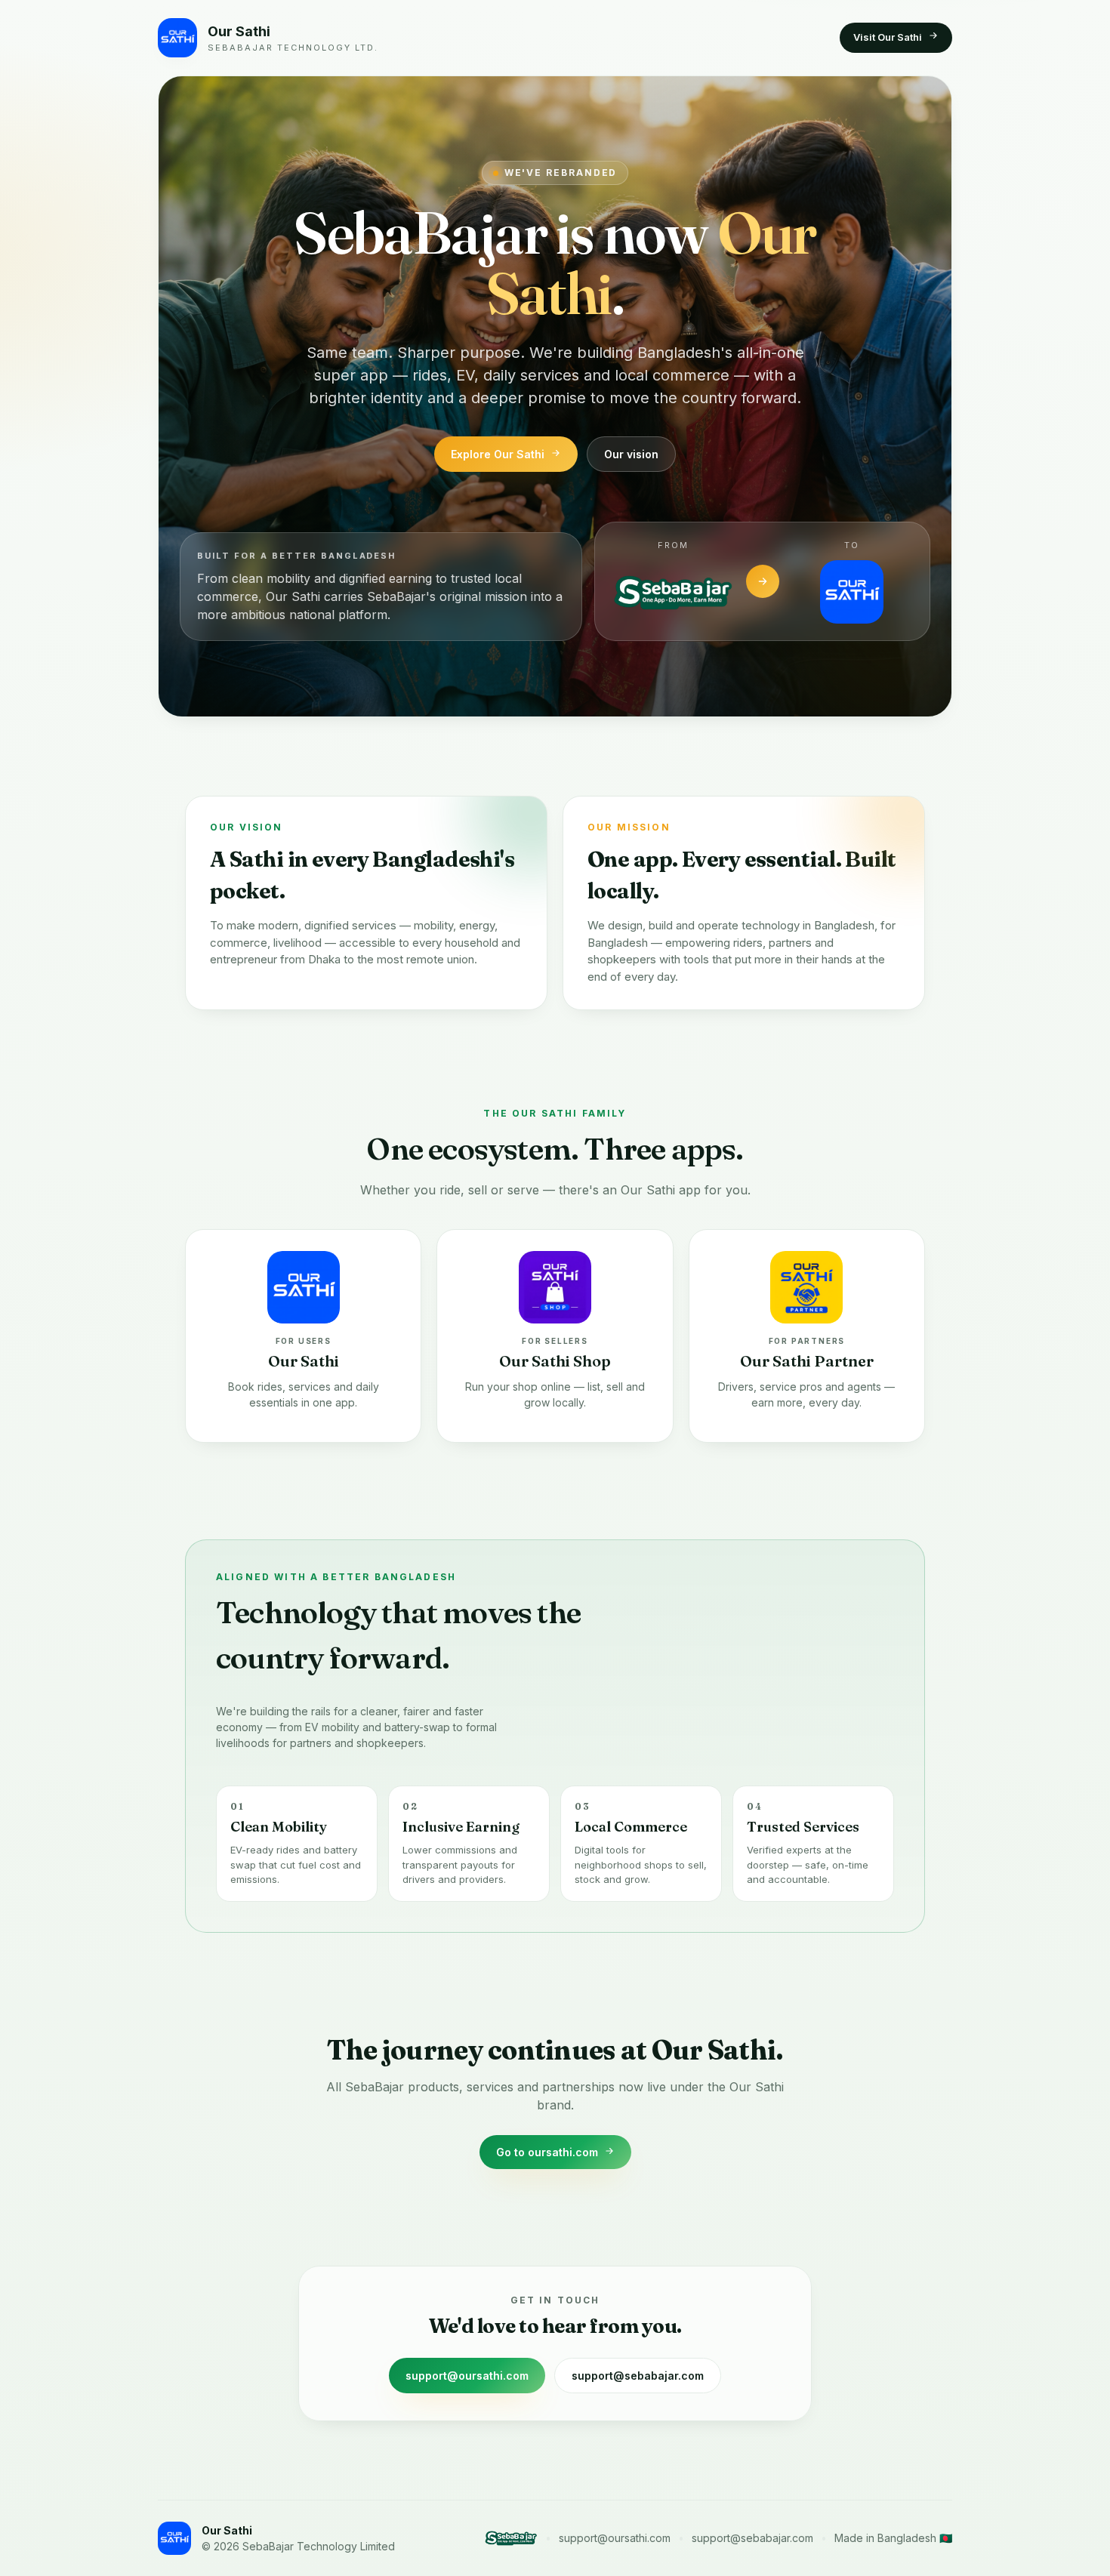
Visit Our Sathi (888, 37)
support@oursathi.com (467, 2376)
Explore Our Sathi (498, 454)
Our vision (631, 454)
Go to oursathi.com (547, 2152)
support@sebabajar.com (638, 2376)
